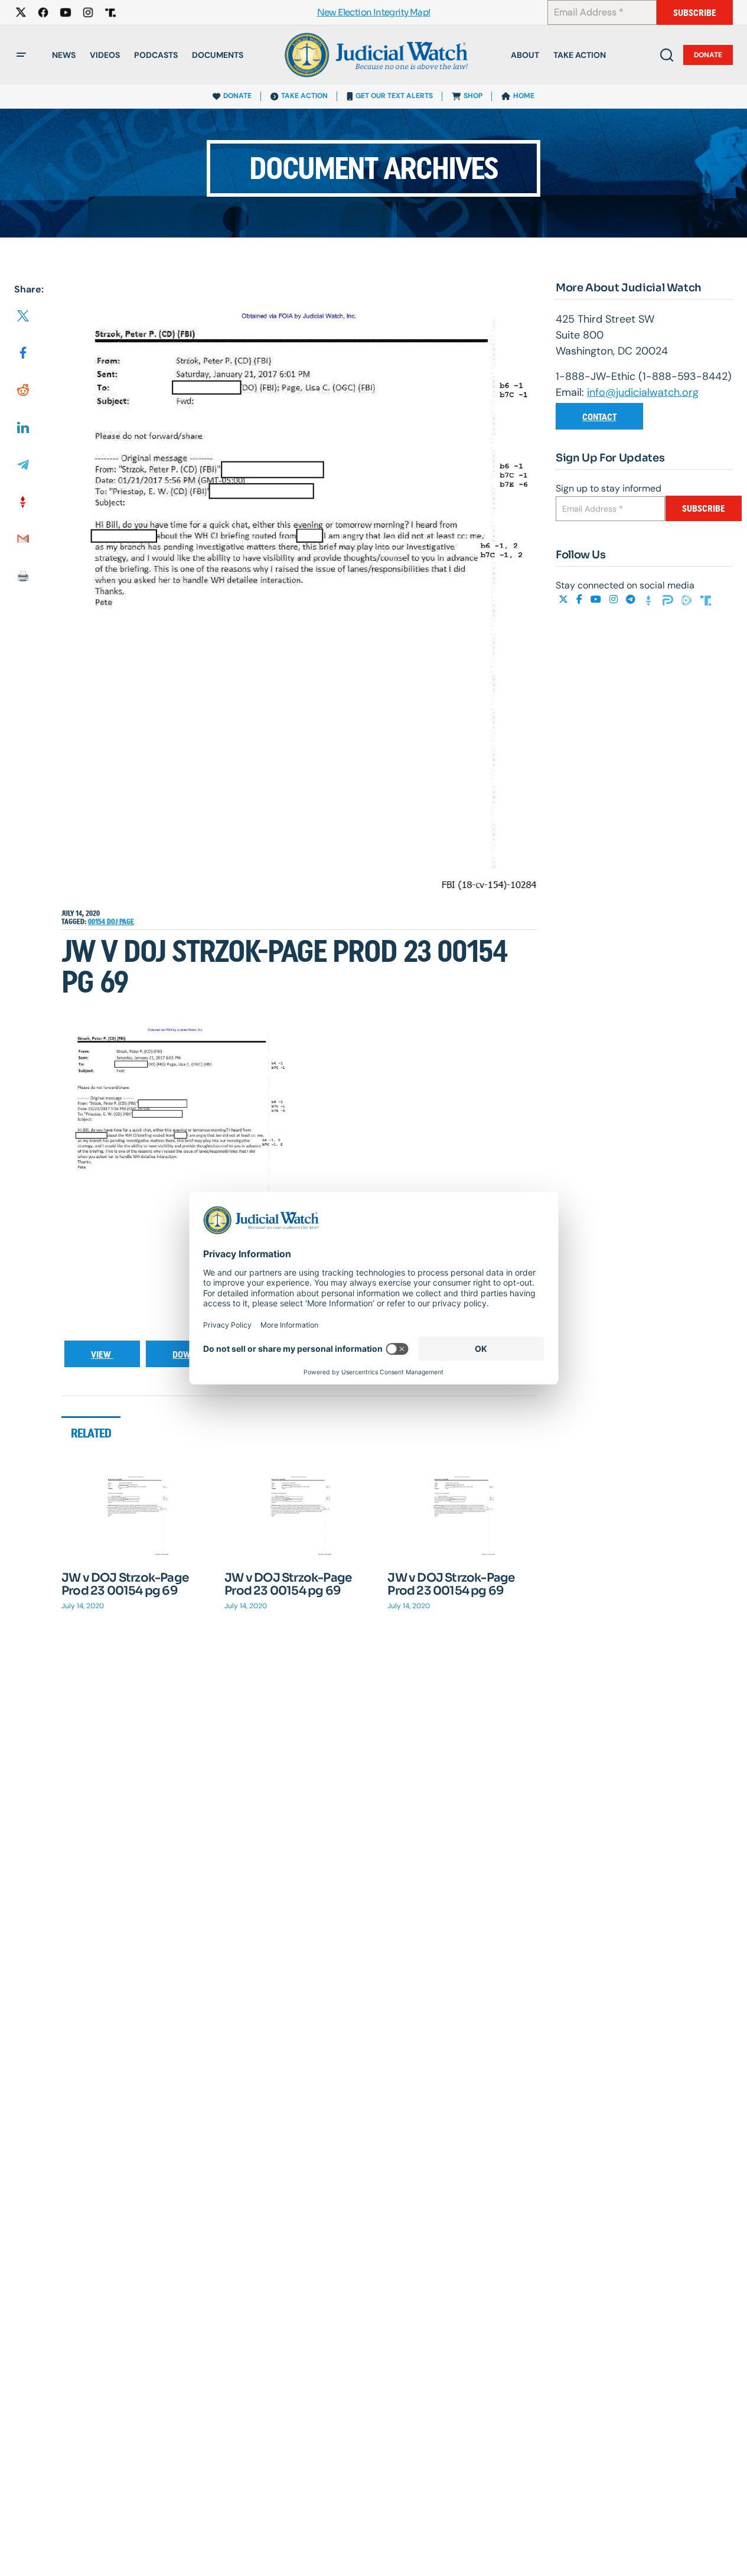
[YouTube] (597, 599)
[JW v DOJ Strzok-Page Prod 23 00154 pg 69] (136, 1515)
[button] (21, 55)
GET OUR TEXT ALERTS (394, 96)
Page (127, 922)
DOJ (113, 922)
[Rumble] (688, 599)
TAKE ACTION (304, 96)
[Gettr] (650, 599)
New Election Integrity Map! (374, 13)
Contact (599, 417)
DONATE (237, 96)
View (102, 1354)
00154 (97, 922)
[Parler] (669, 599)
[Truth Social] (706, 599)
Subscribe (695, 13)
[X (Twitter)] (565, 599)
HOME (524, 96)
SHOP (473, 96)
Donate (708, 55)
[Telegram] (632, 599)
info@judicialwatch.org (643, 392)
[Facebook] (580, 599)
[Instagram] (615, 599)
